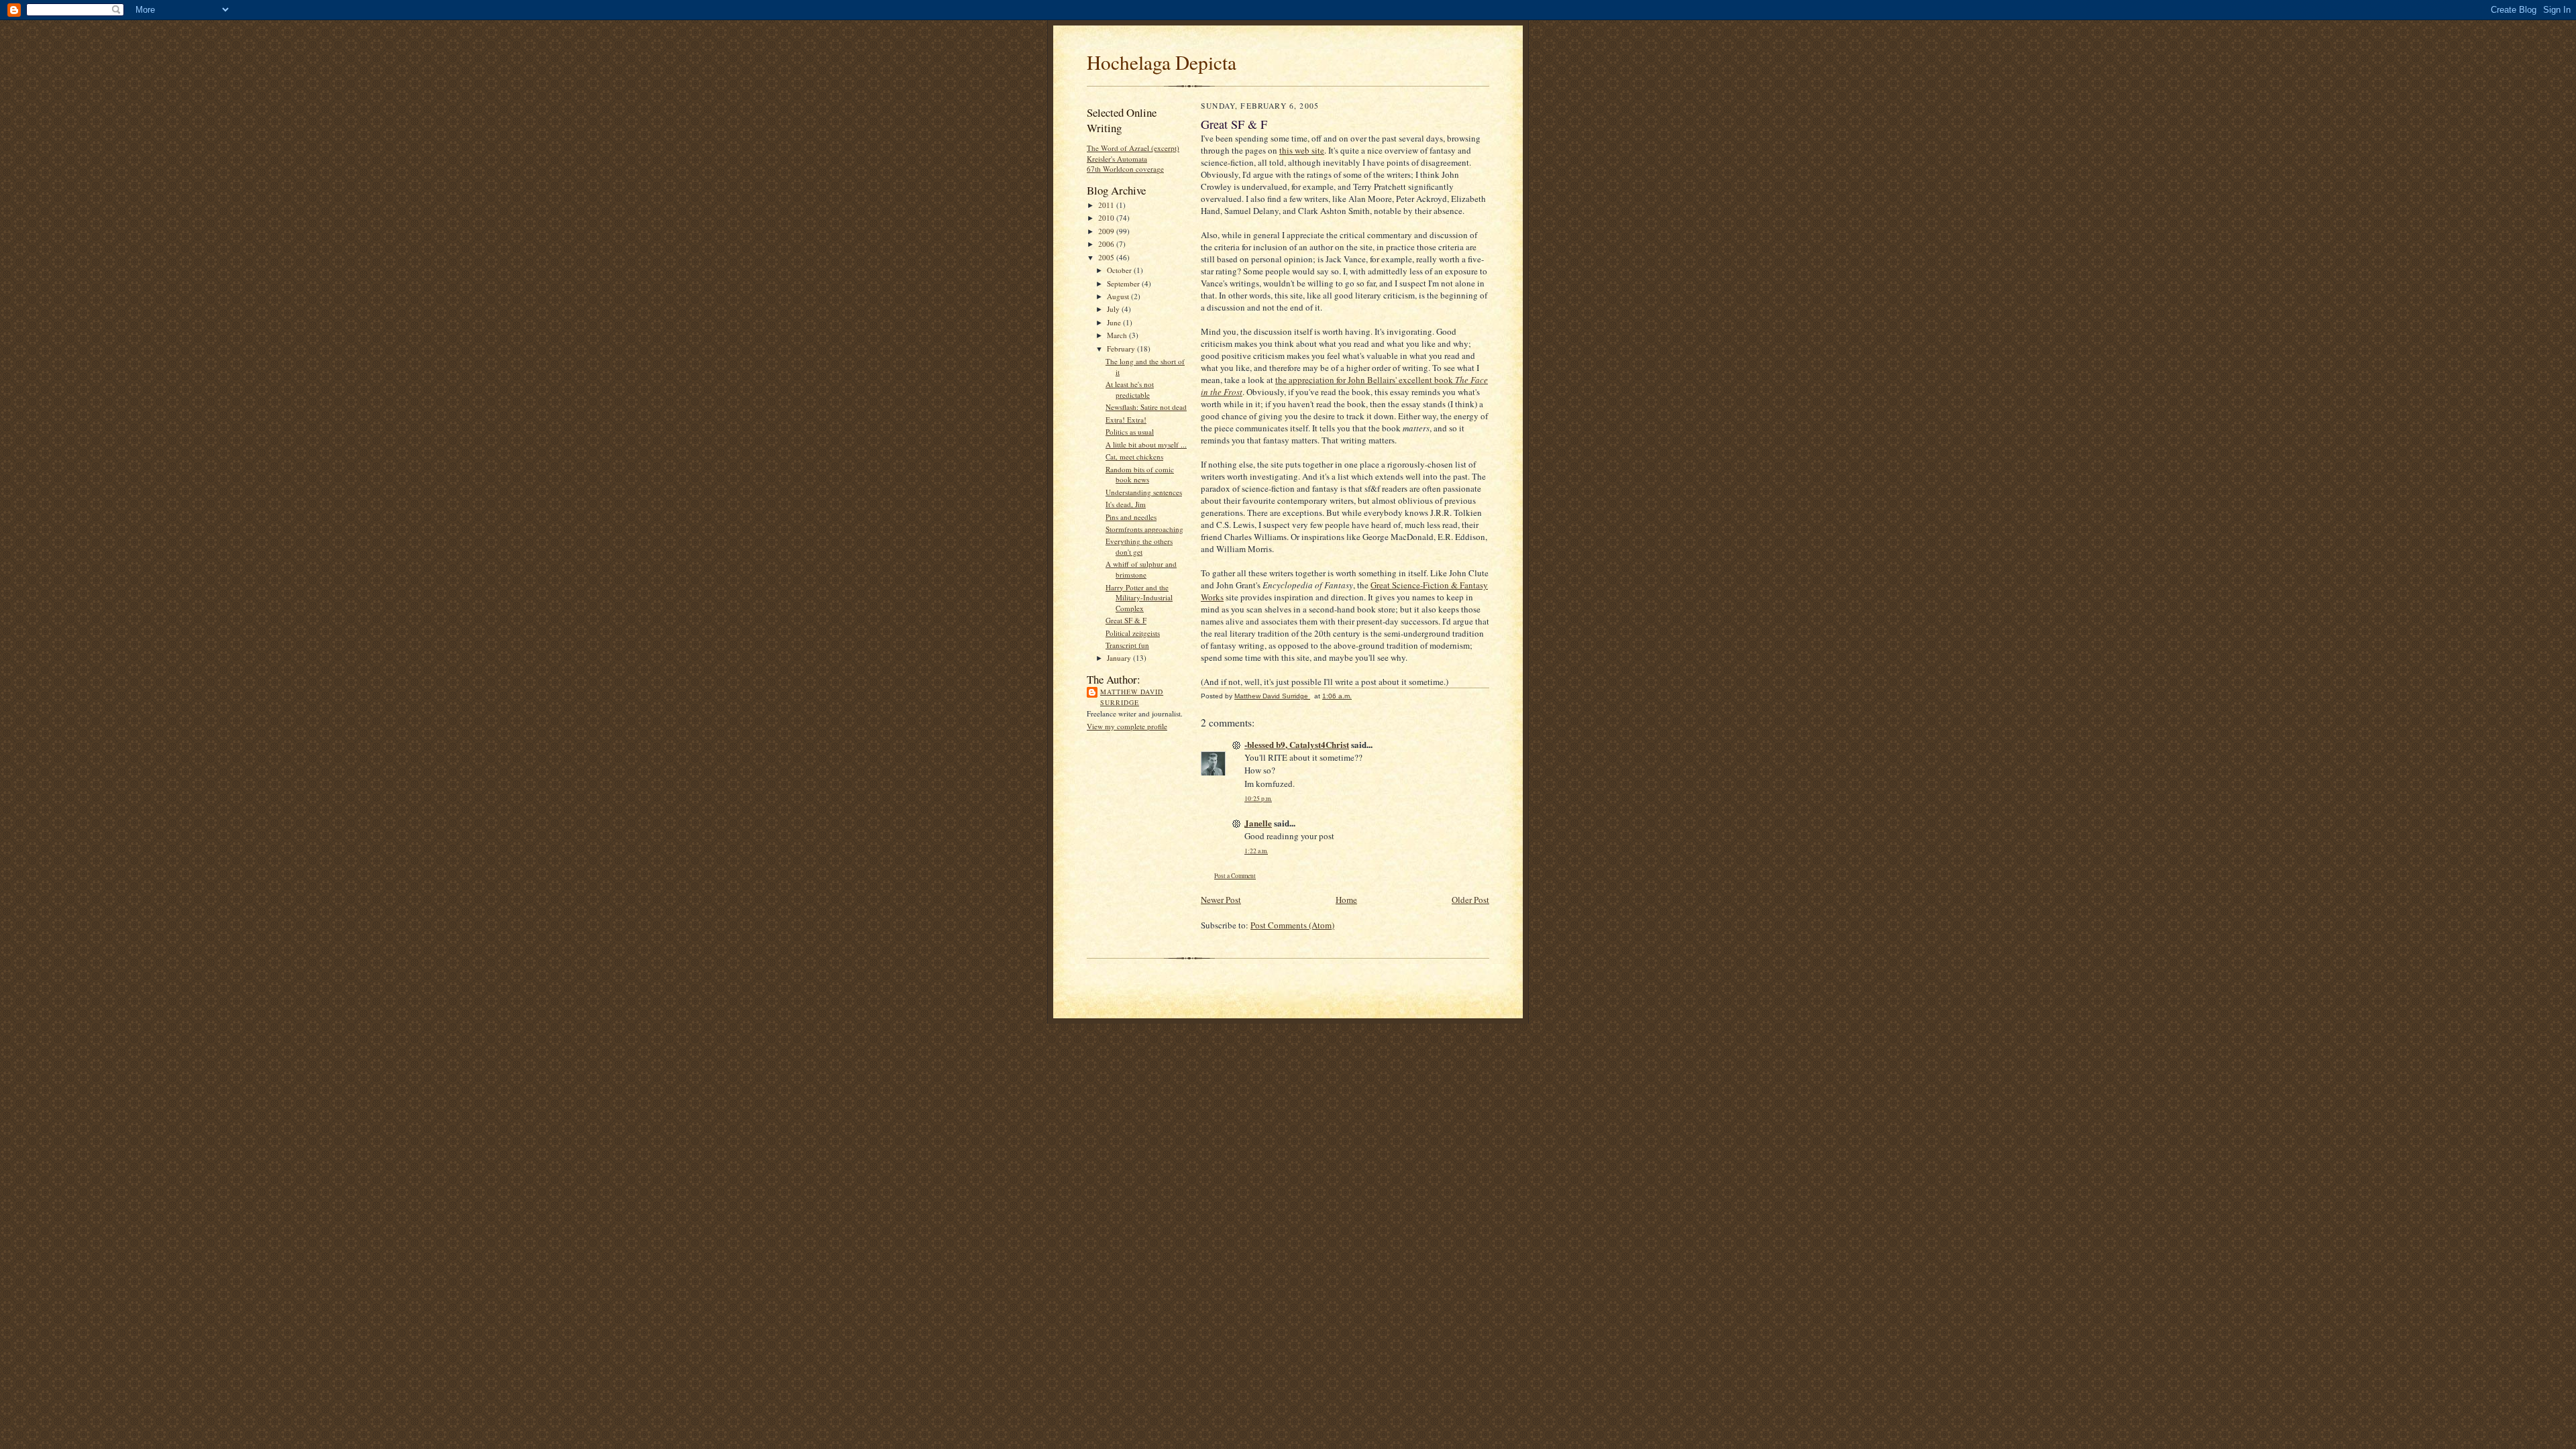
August (1119, 296)
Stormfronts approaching (1144, 529)
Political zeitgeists (1133, 633)
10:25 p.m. (1258, 799)
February (1122, 348)
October (1120, 270)
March (1118, 335)
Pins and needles (1131, 517)
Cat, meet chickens (1134, 457)
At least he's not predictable (1130, 389)
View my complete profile (1127, 726)
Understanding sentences (1144, 492)
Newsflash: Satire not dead (1146, 407)
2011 (1107, 205)
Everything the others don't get (1139, 546)
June (1115, 322)
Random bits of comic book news (1140, 475)
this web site (1302, 150)
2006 (1107, 244)
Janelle (1258, 823)
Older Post (1470, 900)
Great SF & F (1126, 620)
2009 (1107, 231)
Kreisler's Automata (1117, 159)
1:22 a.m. (1256, 851)
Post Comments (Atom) (1292, 925)
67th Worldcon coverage (1125, 169)
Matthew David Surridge (1132, 697)
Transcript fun (1127, 645)
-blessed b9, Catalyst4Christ (1297, 744)
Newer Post (1221, 900)
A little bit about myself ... (1146, 444)
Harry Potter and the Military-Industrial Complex (1139, 598)
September (1124, 283)
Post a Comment (1235, 876)
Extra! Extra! (1126, 420)
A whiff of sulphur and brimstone (1141, 569)
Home (1346, 900)
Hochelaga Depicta (1162, 62)
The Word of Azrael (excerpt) (1133, 148)
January (1120, 658)
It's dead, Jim (1126, 504)
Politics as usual (1130, 432)
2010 (1107, 218)
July (1114, 309)
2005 (1107, 257)
